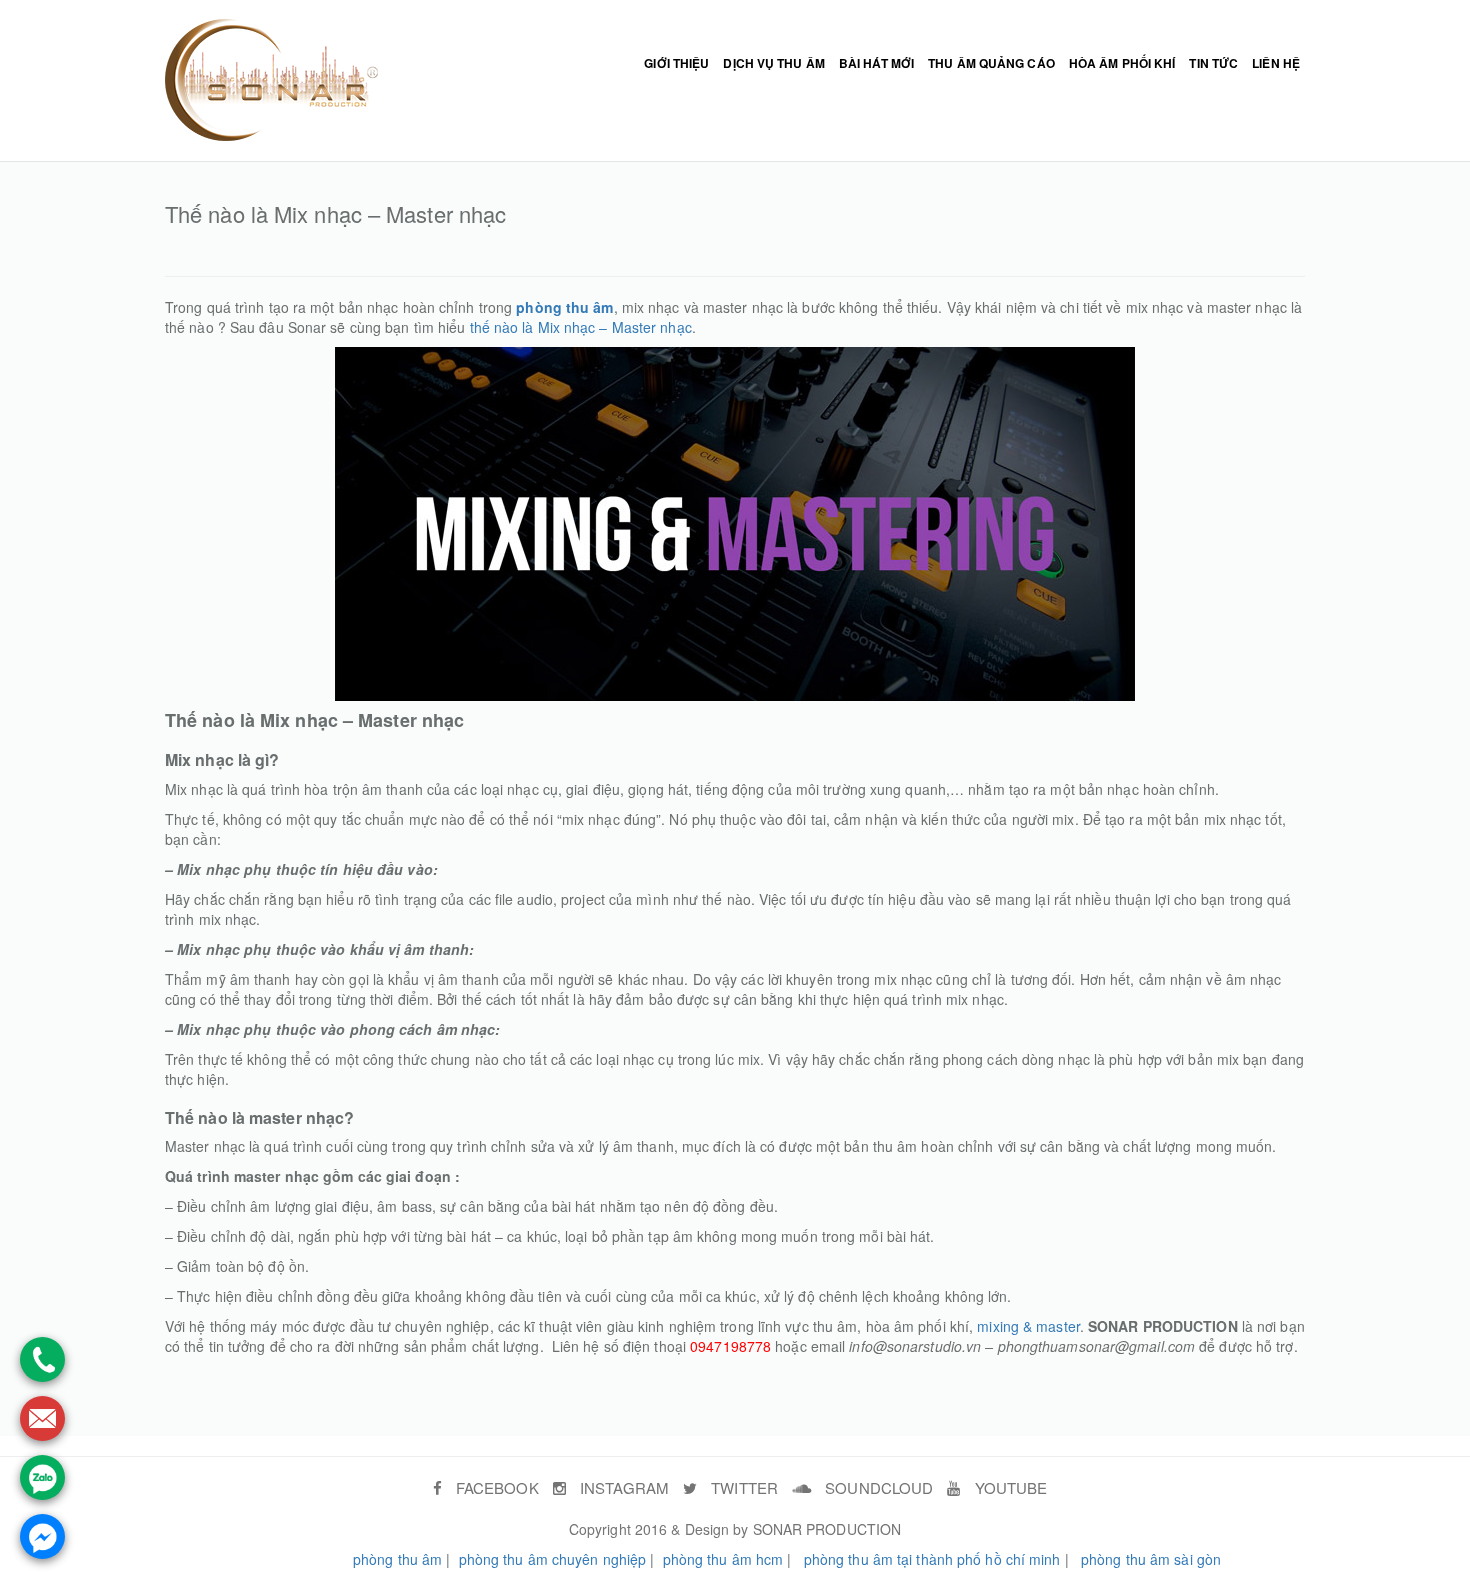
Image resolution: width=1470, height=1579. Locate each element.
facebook (495, 1487)
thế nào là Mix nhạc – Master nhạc (581, 327)
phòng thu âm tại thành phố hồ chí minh (932, 1559)
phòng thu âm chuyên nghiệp (553, 1559)
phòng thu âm (397, 1559)
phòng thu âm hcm (723, 1559)
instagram (622, 1487)
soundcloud (877, 1487)
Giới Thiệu (676, 63)
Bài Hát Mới (876, 63)
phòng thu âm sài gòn (1151, 1559)
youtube (1009, 1487)
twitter (742, 1487)
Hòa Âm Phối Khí (1122, 63)
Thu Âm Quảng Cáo (991, 63)
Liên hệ (1276, 63)
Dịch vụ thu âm (773, 63)
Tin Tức (1213, 63)
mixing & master (1028, 1326)
